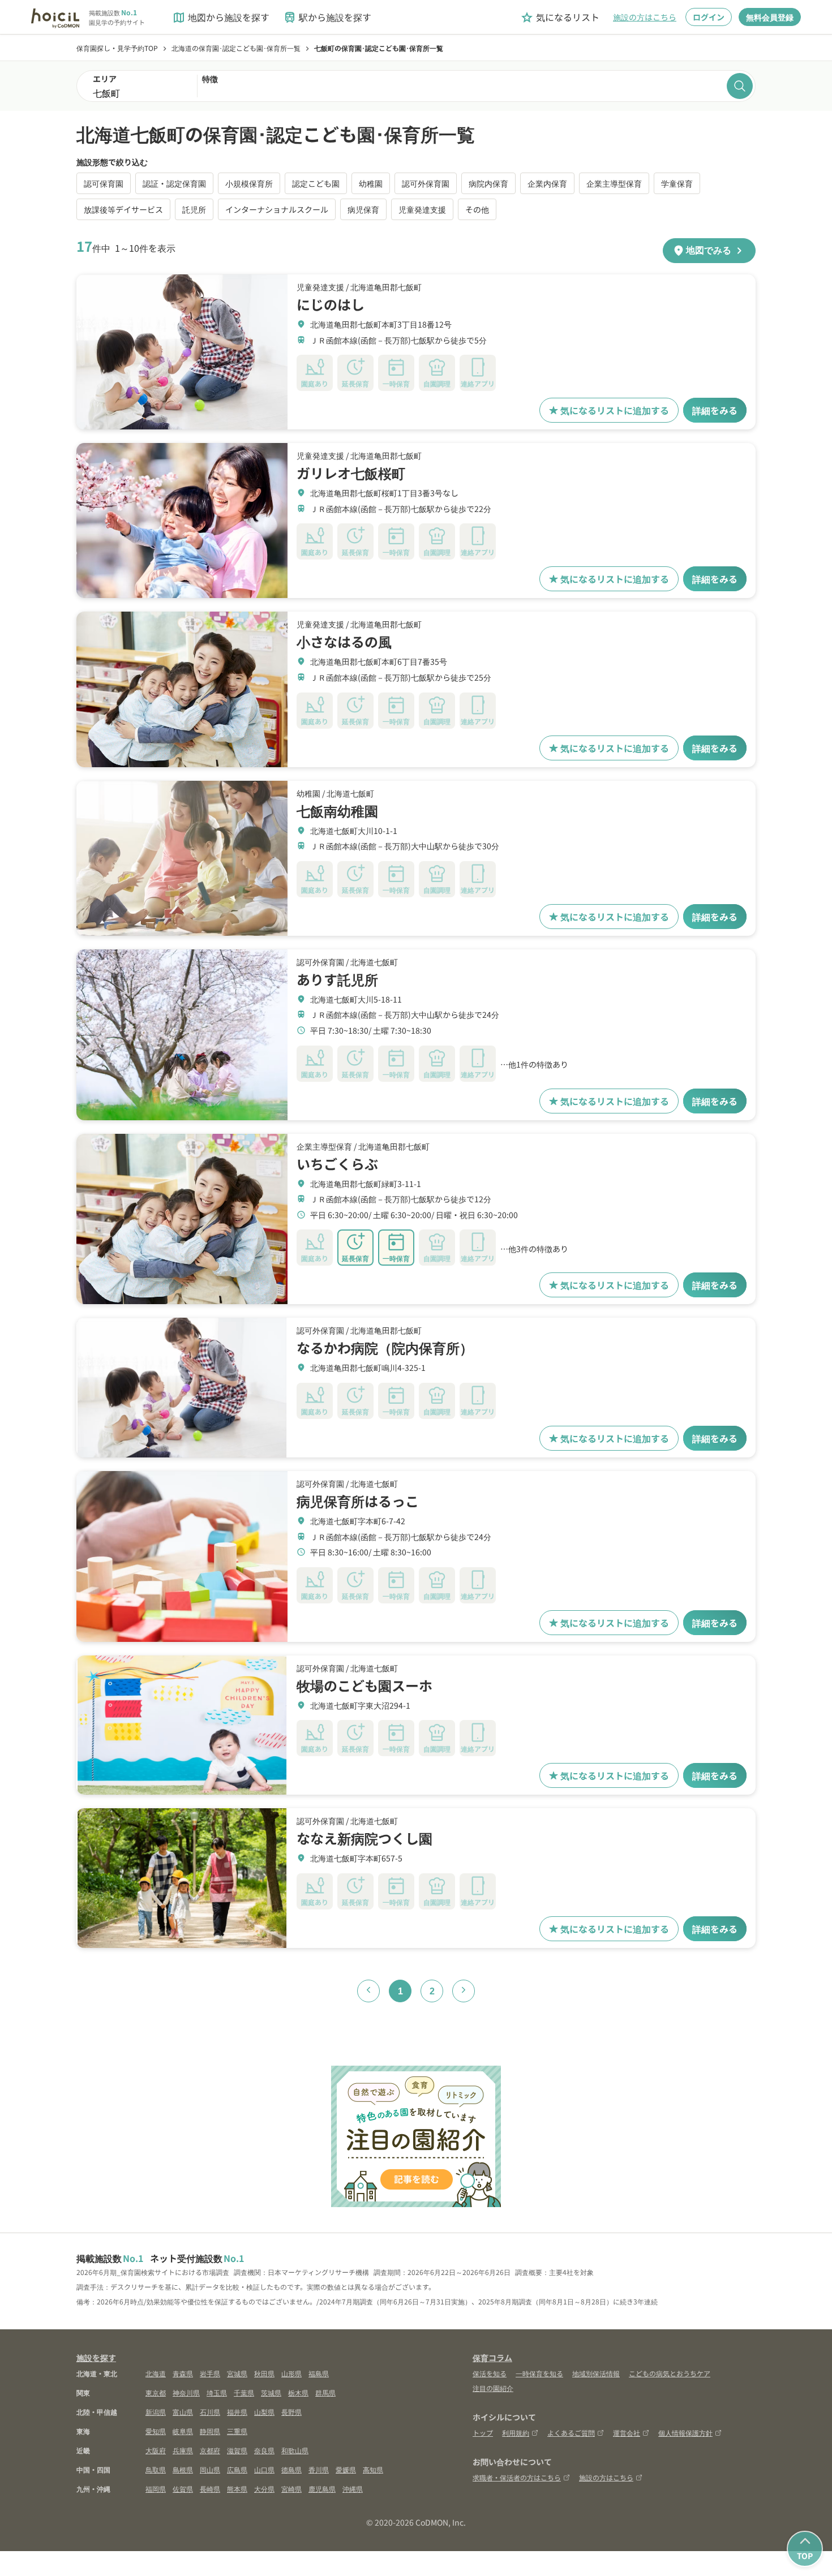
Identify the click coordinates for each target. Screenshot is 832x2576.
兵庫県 (183, 2450)
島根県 (183, 2469)
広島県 (237, 2469)
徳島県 (291, 2469)
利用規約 (516, 2433)
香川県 (319, 2469)
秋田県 (264, 2373)
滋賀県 (237, 2450)
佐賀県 (183, 2489)
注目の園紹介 (493, 2388)
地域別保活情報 (596, 2373)
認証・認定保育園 (174, 183)
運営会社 (627, 2433)
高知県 (373, 2469)
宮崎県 (291, 2489)
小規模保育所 (249, 183)
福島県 (319, 2373)
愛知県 (156, 2431)
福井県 (237, 2412)
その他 (477, 209)
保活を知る (490, 2373)
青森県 (183, 2373)
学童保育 (677, 183)
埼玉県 (217, 2392)
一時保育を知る (539, 2373)
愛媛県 (346, 2469)
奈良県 (264, 2450)
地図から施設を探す (221, 17)
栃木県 (298, 2392)
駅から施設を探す (327, 17)
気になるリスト (560, 17)
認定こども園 (316, 183)
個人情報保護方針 (685, 2433)
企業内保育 (547, 183)
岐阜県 (183, 2431)
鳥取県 (156, 2469)
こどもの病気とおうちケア (670, 2373)
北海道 (156, 2373)
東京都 (156, 2392)
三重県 (237, 2431)
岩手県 (210, 2373)
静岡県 (210, 2431)
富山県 (183, 2412)
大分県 (264, 2489)
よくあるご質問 (571, 2433)
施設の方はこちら (645, 17)
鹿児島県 (322, 2489)
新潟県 (156, 2412)
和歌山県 (295, 2450)
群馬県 (325, 2392)
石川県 (210, 2412)
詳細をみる (715, 410)
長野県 (291, 2412)
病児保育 (363, 209)
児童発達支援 (422, 209)
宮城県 (237, 2373)
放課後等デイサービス (123, 209)
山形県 (291, 2373)
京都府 (210, 2450)
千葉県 (244, 2392)
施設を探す (96, 2358)
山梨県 (264, 2412)
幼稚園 (371, 183)
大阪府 (156, 2450)
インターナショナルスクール (277, 209)
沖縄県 (353, 2489)
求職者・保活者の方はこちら (517, 2477)
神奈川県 (186, 2392)
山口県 (264, 2469)
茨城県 (271, 2392)
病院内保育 (488, 183)
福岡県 (156, 2489)
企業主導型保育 (614, 183)
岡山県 (210, 2469)
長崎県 (210, 2489)
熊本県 (237, 2489)
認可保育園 (104, 183)
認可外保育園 (426, 183)
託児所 (194, 209)
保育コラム (492, 2358)
